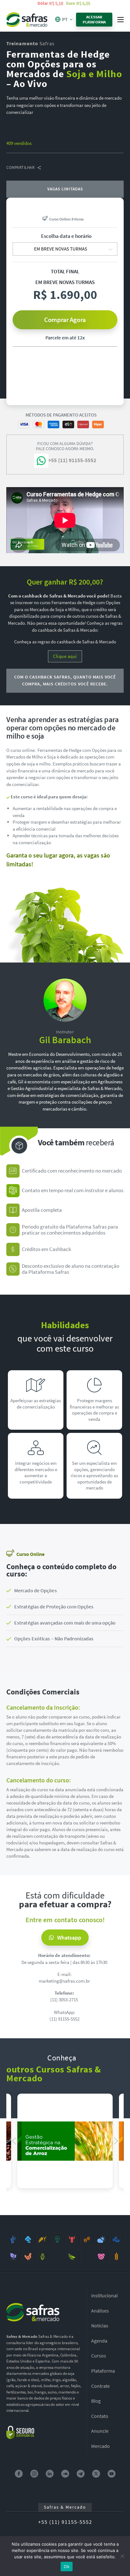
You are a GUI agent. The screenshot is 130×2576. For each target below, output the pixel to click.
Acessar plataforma (94, 19)
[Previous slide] (14, 2141)
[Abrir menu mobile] (121, 20)
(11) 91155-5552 (65, 2019)
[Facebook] (19, 156)
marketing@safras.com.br (64, 1981)
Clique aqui (65, 656)
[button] (65, 1591)
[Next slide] (116, 2141)
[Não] (122, 2556)
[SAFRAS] (27, 19)
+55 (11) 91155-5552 (65, 2522)
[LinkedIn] (35, 156)
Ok (67, 2567)
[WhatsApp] (82, 156)
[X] (50, 156)
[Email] (98, 156)
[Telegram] (66, 156)
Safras (30, 43)
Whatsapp (69, 1938)
